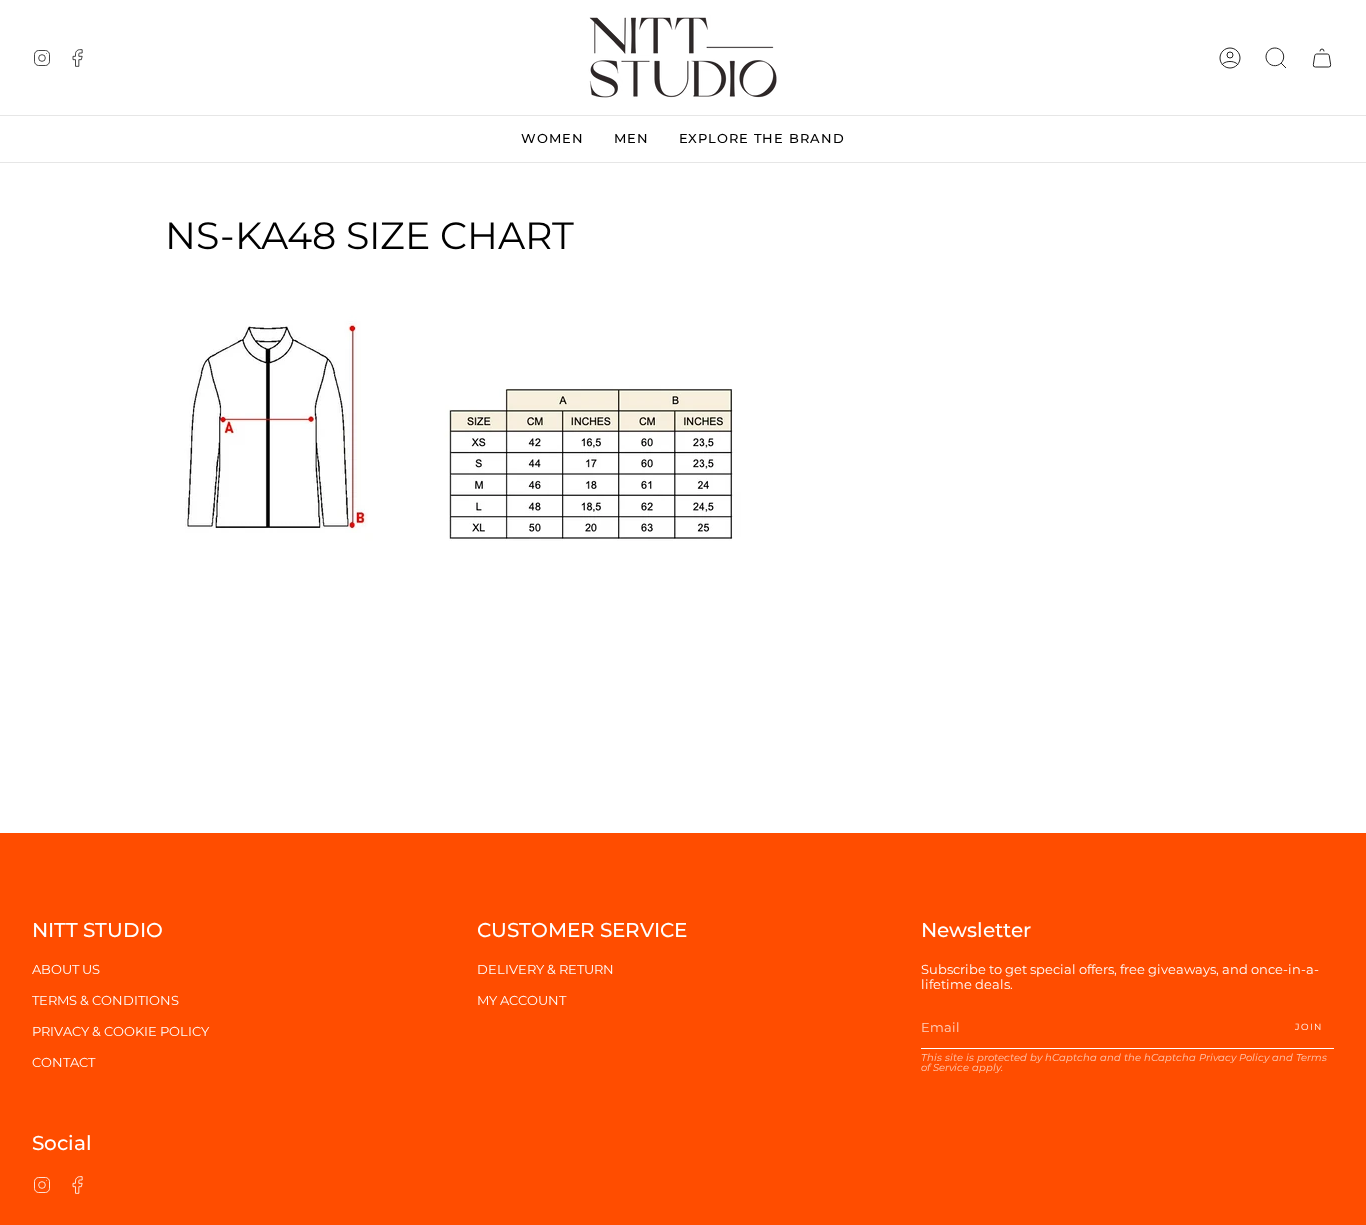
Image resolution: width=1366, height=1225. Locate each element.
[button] (1276, 57)
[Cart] (1322, 57)
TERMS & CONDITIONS (105, 1000)
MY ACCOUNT (521, 1000)
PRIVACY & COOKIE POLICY (120, 1031)
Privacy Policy (1234, 1057)
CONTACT (63, 1062)
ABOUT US (66, 969)
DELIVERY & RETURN (545, 969)
